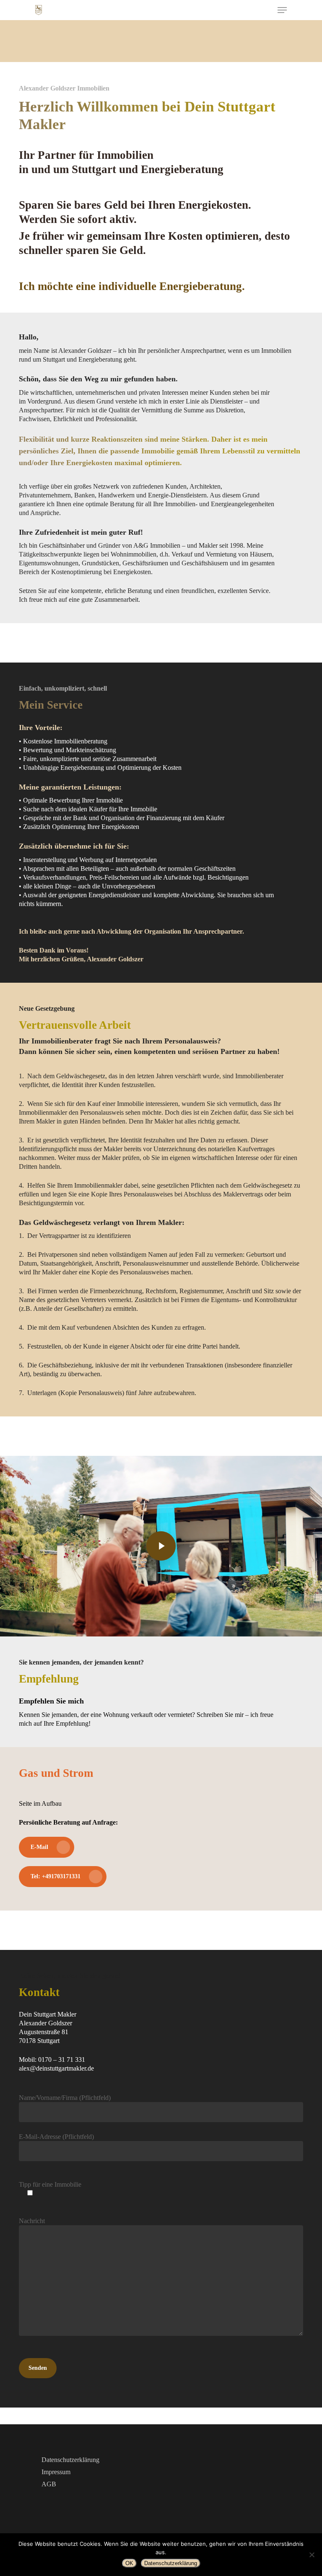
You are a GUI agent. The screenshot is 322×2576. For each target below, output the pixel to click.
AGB (49, 2484)
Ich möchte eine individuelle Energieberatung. (132, 286)
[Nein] (312, 2555)
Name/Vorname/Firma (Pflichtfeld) (65, 2098)
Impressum (56, 2472)
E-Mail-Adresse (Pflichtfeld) (56, 2137)
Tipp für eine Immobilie (50, 2184)
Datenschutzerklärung (70, 2460)
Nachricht (32, 2221)
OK (129, 2563)
